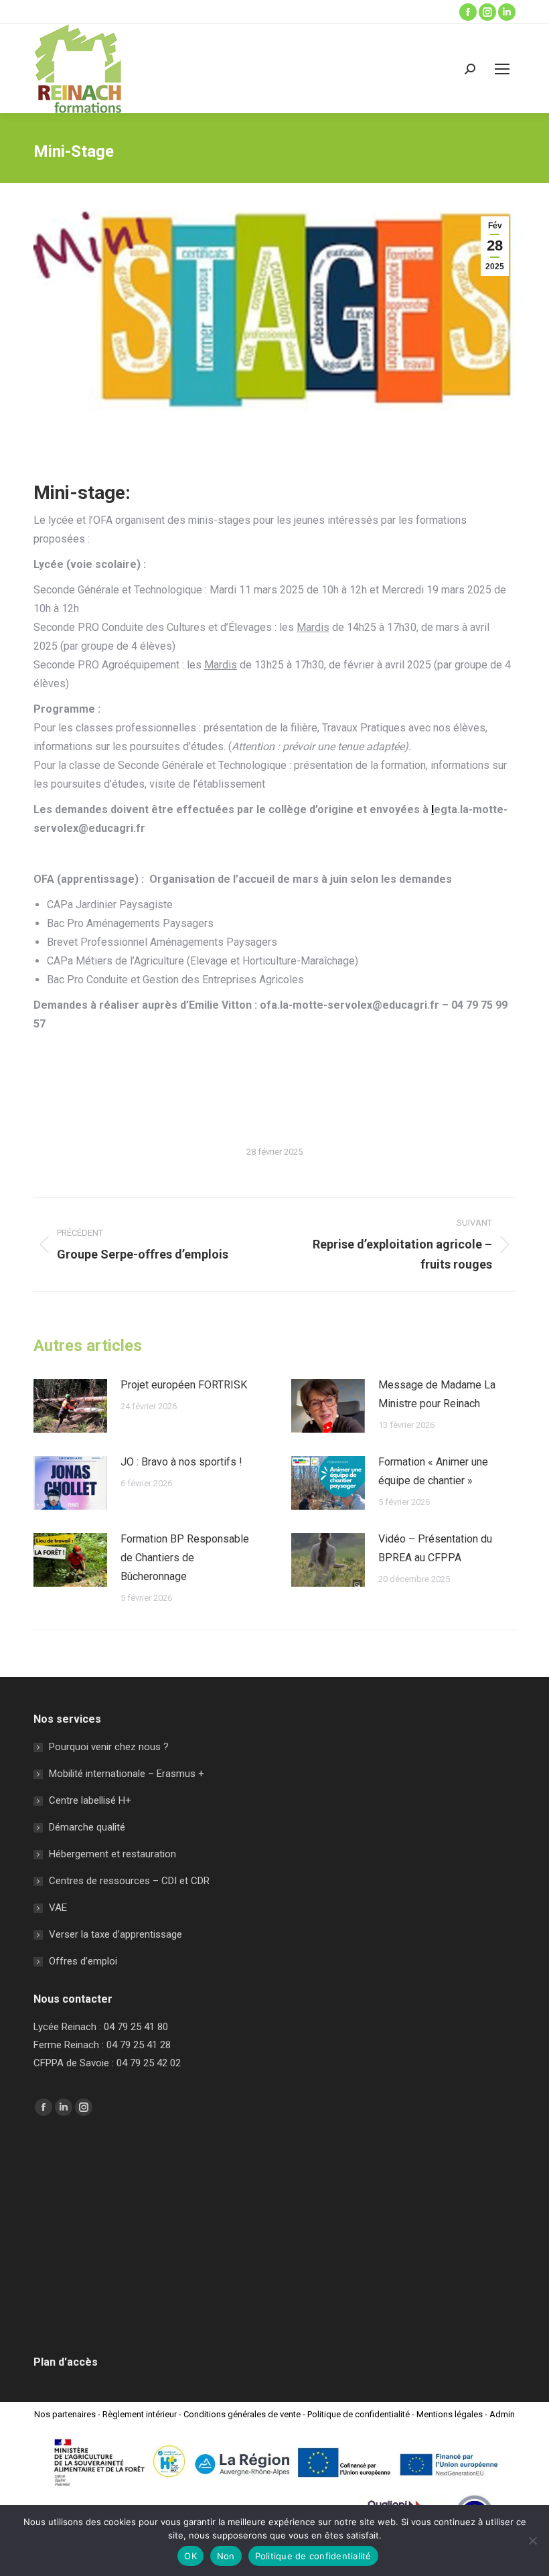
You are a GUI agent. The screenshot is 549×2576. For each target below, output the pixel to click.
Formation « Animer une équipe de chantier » (433, 1471)
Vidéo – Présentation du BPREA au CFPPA (435, 1548)
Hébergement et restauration (112, 1854)
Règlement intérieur (140, 2414)
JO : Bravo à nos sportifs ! (181, 1462)
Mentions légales (450, 2414)
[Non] (532, 2541)
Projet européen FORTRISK (184, 1385)
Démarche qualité (87, 1827)
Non (226, 2556)
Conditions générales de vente (242, 2414)
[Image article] (70, 1406)
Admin (502, 2414)
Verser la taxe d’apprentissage (115, 1934)
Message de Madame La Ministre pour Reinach (437, 1394)
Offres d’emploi (83, 1961)
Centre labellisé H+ (90, 1800)
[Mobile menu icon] (502, 69)
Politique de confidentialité (359, 2414)
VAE (58, 1908)
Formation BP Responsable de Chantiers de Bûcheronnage (185, 1558)
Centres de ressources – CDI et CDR (129, 1881)
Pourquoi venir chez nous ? (109, 1747)
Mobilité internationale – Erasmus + (127, 1774)
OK (190, 2556)
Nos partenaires (65, 2414)
